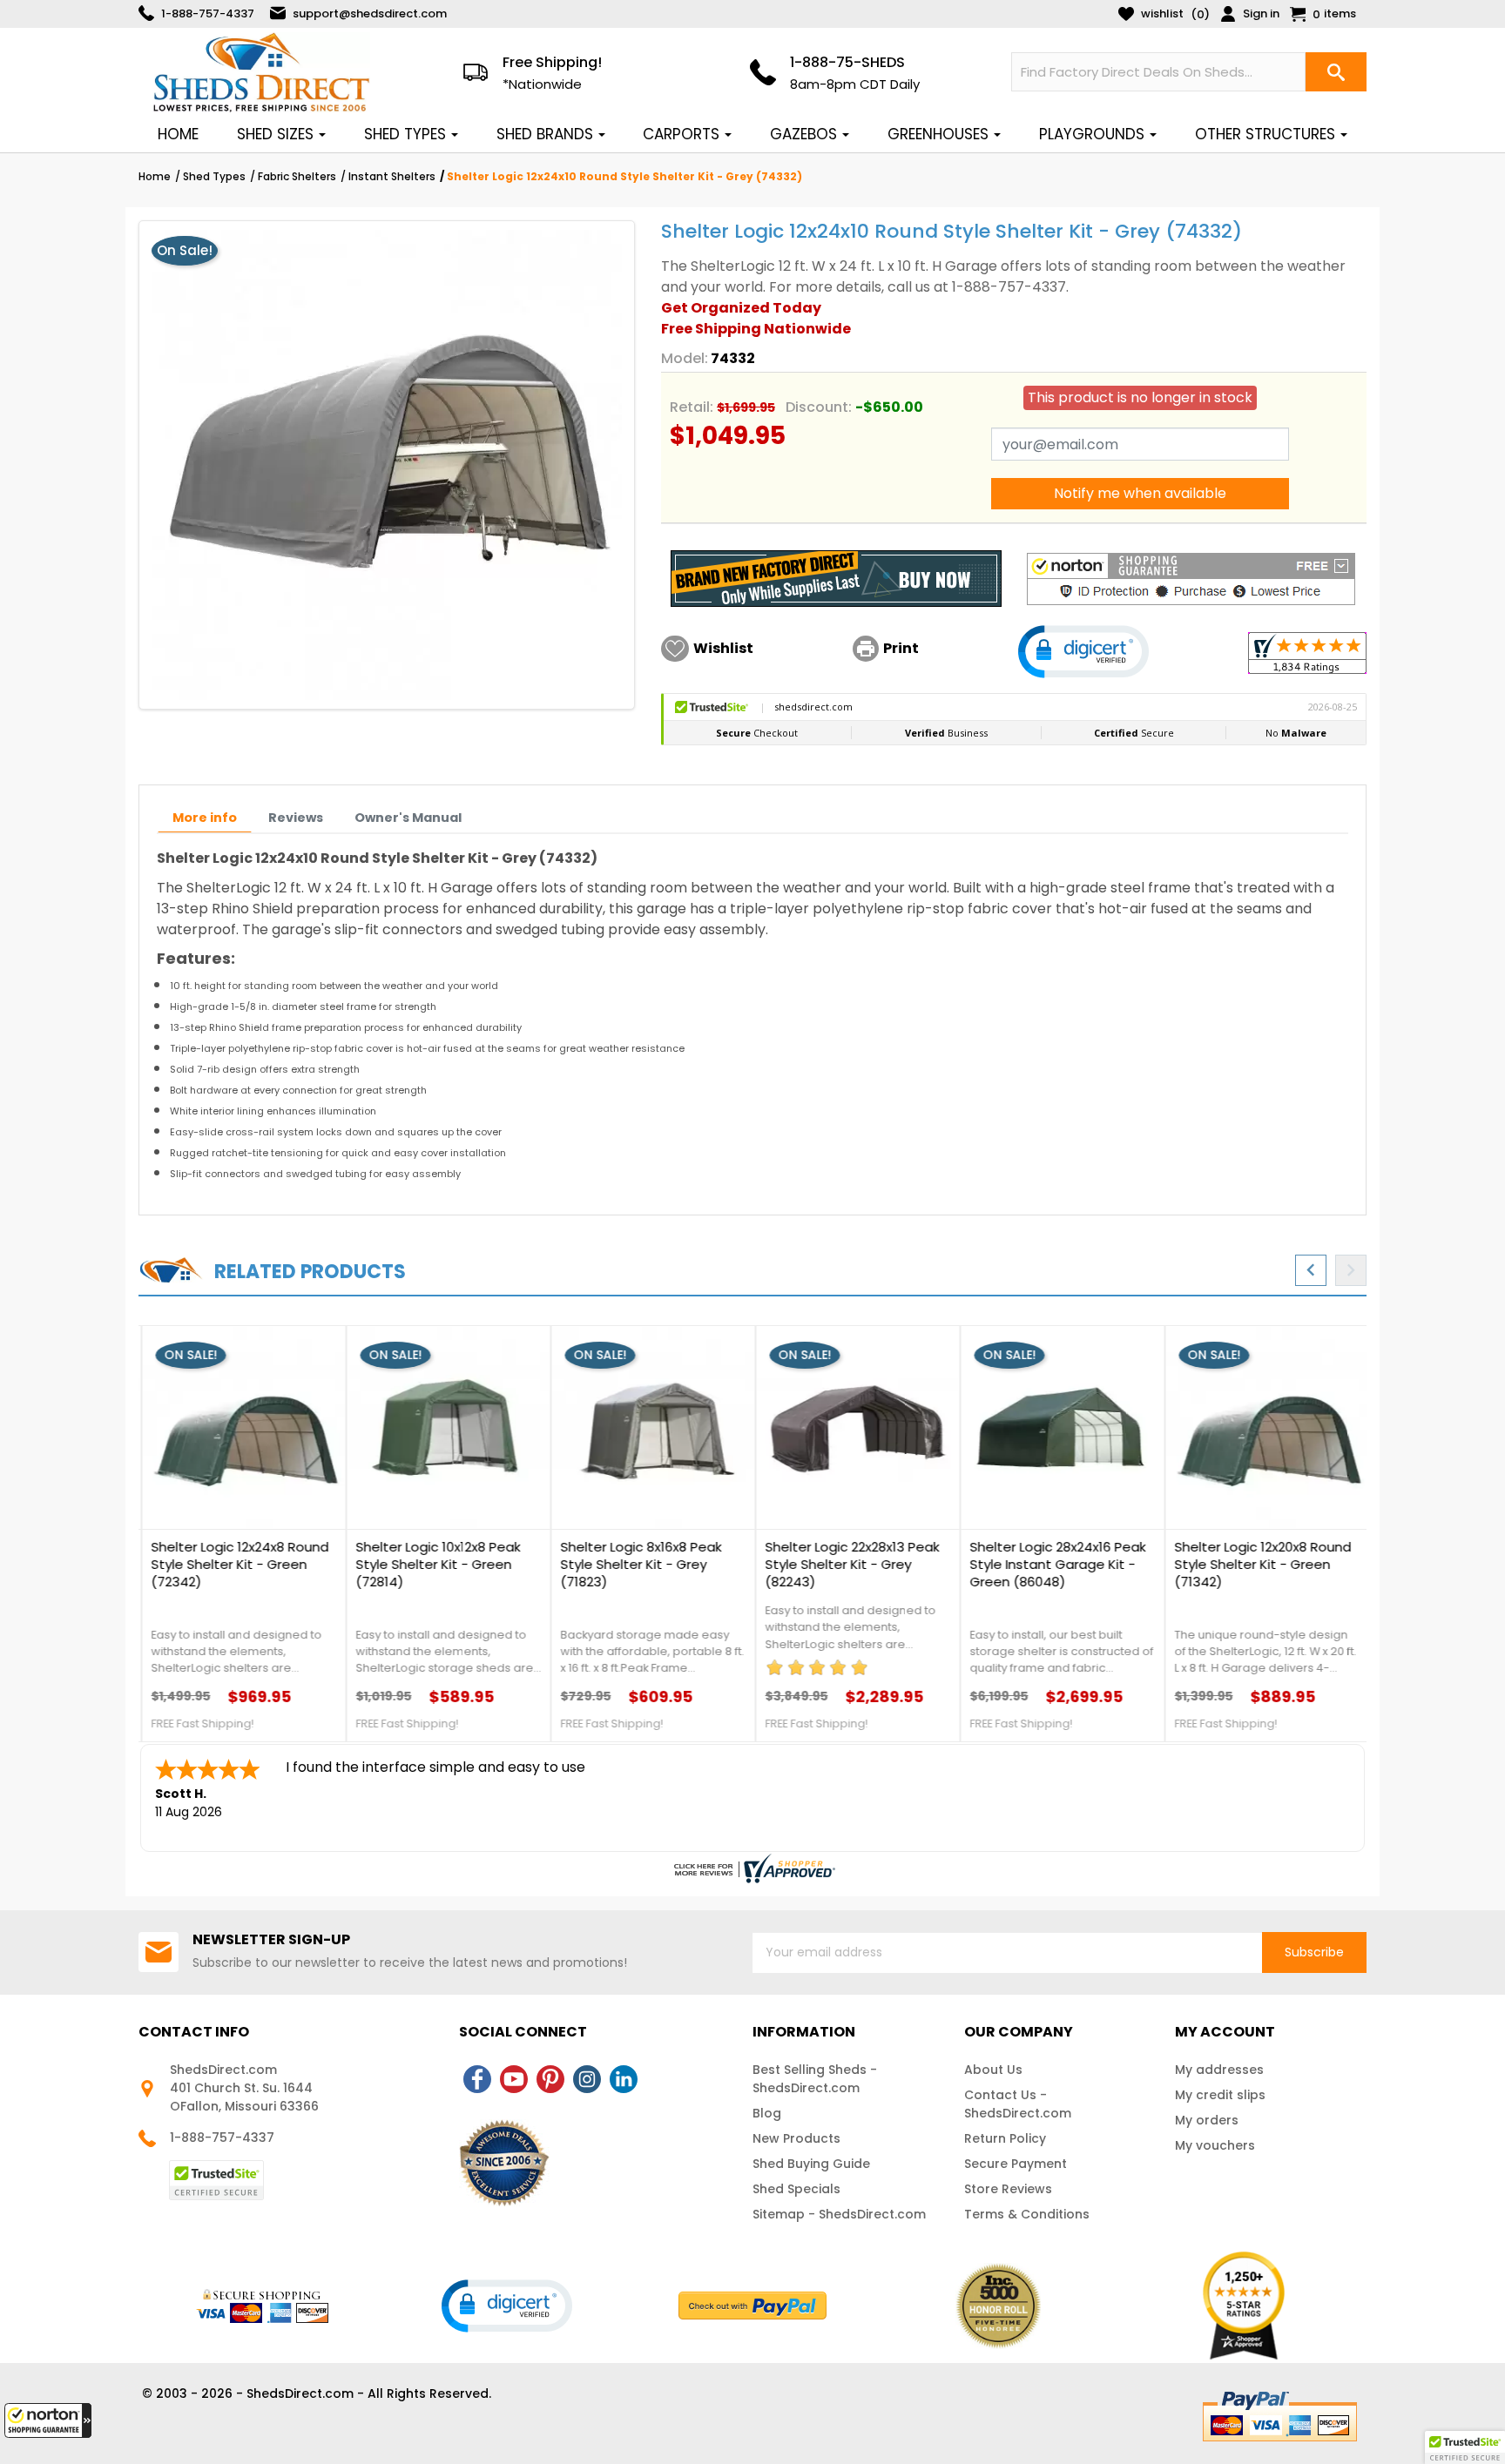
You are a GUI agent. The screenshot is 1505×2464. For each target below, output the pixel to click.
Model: (685, 358)
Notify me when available (1140, 493)
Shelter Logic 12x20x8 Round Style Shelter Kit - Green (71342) (1260, 1565)
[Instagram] (587, 2079)
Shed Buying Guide (811, 2164)
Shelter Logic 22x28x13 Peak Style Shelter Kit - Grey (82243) (849, 1565)
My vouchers (1215, 2145)
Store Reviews (1008, 2189)
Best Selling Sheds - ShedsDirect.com (815, 2079)
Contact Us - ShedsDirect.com (1018, 2104)
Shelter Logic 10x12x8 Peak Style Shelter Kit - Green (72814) (435, 1565)
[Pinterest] (550, 2079)
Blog (767, 2113)
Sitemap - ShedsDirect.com (839, 2214)
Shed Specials (796, 2189)
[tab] (205, 818)
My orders (1207, 2120)
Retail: (692, 407)
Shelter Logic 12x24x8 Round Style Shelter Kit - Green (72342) (237, 1565)
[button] (48, 2420)
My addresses (1219, 2070)
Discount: (819, 407)
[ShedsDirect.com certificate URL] (752, 1868)
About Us (993, 2070)
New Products (796, 2138)
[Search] (1336, 72)
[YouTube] (514, 2079)
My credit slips (1220, 2095)
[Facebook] (477, 2079)
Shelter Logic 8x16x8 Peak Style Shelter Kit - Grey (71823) (638, 1565)
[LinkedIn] (624, 2079)
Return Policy (1005, 2138)
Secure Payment (1016, 2164)
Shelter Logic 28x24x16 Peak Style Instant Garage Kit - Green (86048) (1055, 1565)
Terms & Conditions (1027, 2214)
